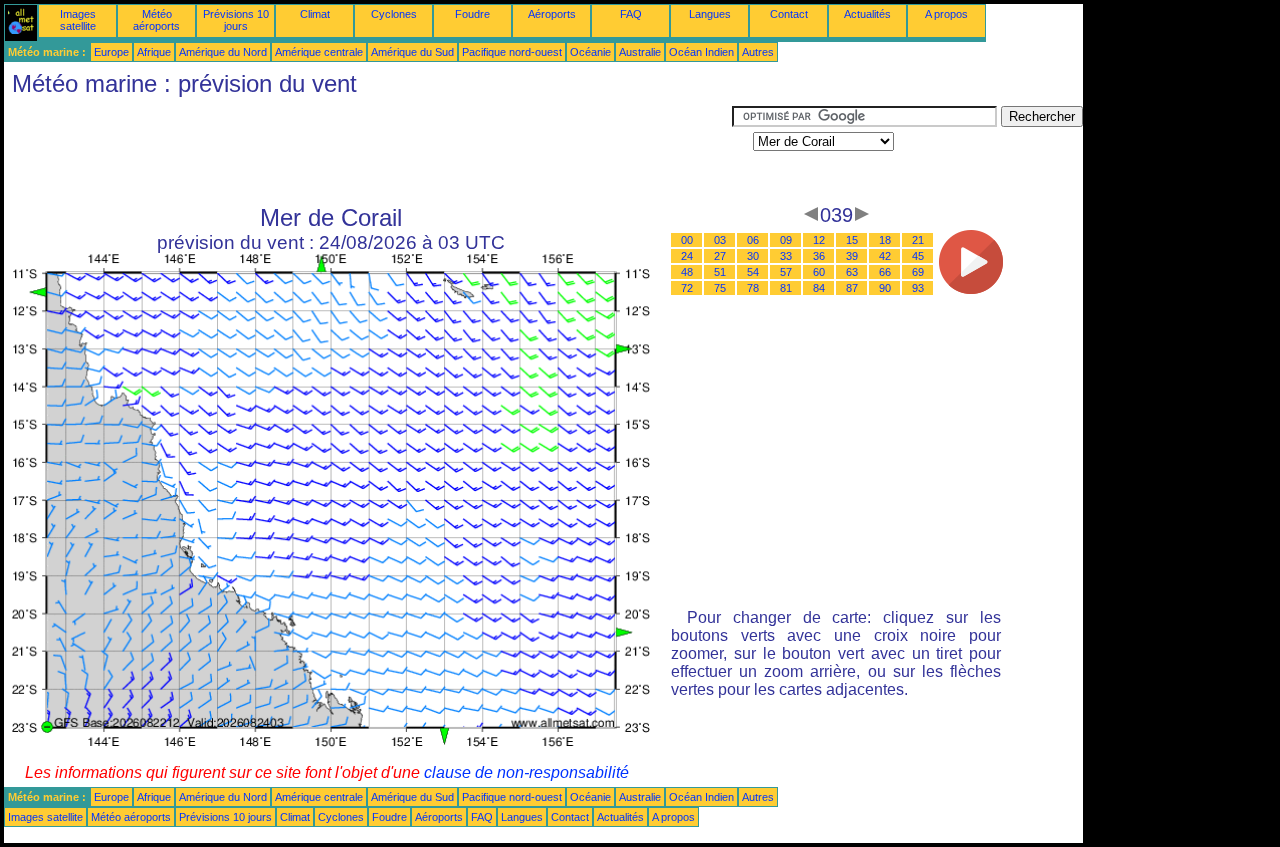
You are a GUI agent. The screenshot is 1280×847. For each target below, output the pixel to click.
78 (753, 288)
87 (852, 288)
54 (753, 272)
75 (720, 288)
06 (753, 240)
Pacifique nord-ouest (512, 52)
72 (687, 288)
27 (720, 256)
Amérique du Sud (412, 52)
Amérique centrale (319, 52)
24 (687, 256)
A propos (946, 14)
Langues (710, 14)
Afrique (154, 52)
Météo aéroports (156, 20)
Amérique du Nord (223, 52)
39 (852, 256)
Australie (640, 52)
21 (918, 240)
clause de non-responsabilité (526, 772)
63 (852, 272)
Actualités (867, 14)
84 (819, 288)
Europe (111, 52)
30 (753, 256)
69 (918, 272)
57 (786, 272)
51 (720, 272)
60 (819, 272)
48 (687, 272)
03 (720, 240)
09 (786, 240)
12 (819, 240)
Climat (315, 14)
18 (885, 240)
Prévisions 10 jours (236, 20)
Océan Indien (701, 52)
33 (786, 256)
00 (687, 240)
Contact (789, 14)
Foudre (472, 14)
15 (852, 240)
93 (918, 288)
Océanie (590, 52)
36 (819, 256)
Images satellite (78, 20)
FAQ (631, 14)
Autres (758, 52)
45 (918, 256)
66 (885, 272)
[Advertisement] (368, 151)
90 (885, 288)
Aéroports (552, 14)
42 (885, 256)
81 (786, 288)
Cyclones (394, 14)
